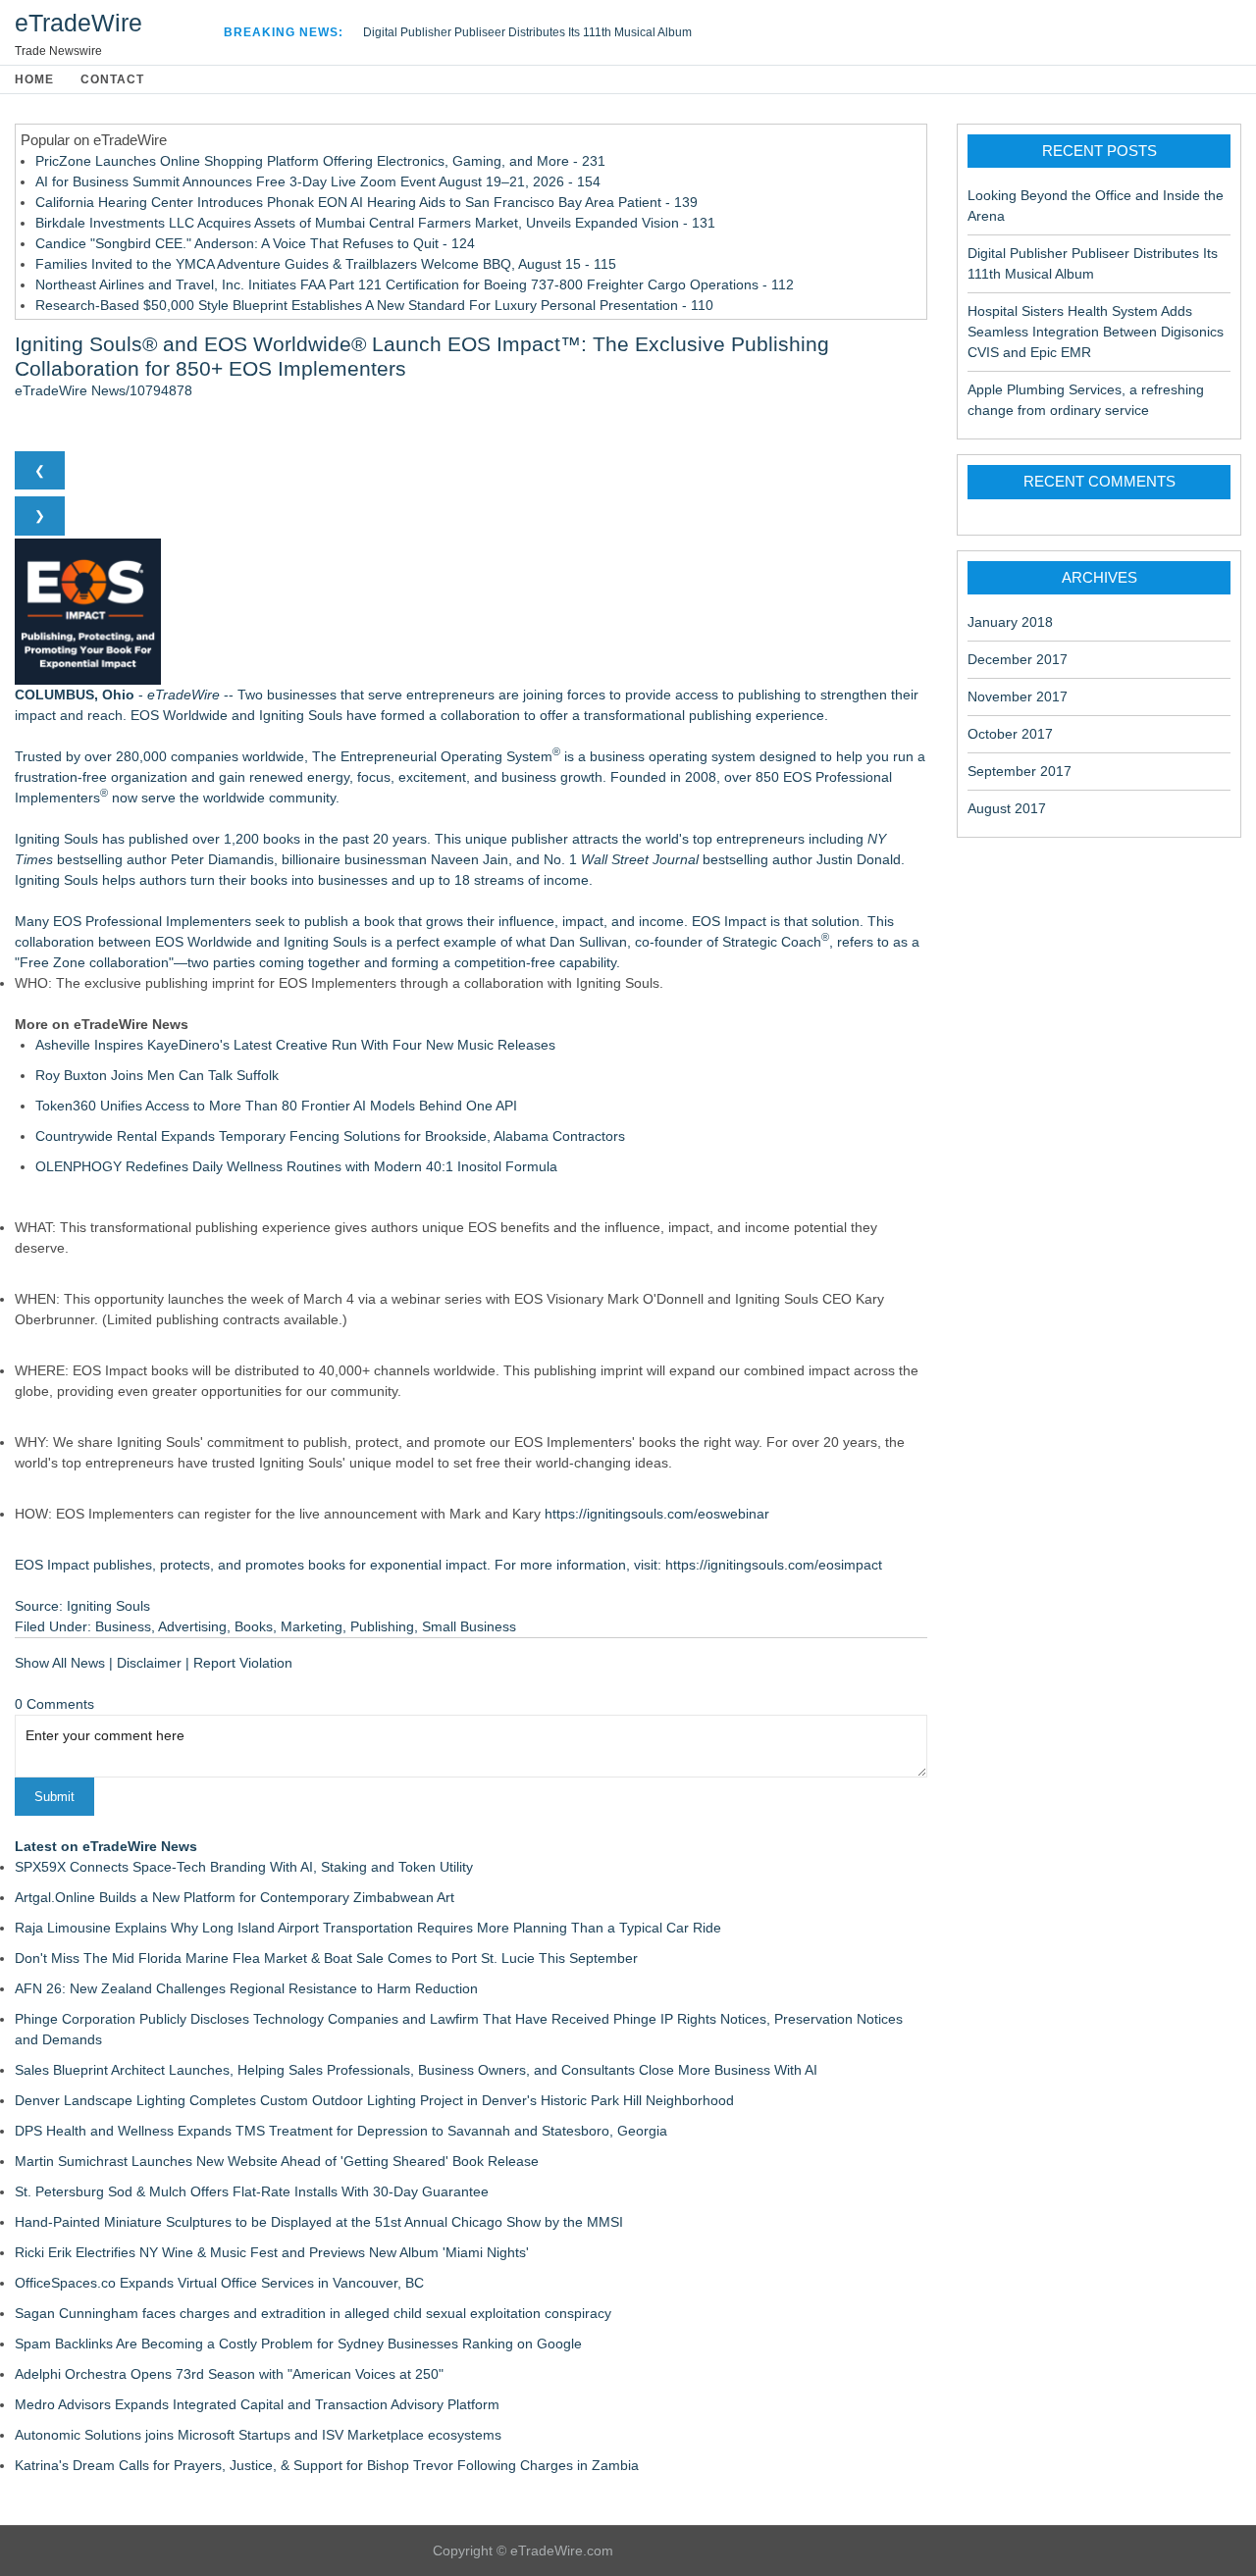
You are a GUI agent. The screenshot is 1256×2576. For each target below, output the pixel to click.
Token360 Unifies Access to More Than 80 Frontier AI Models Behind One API (276, 1106)
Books (254, 1626)
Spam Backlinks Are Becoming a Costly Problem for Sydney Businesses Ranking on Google (298, 2344)
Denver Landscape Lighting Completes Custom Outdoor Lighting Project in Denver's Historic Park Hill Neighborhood (374, 2100)
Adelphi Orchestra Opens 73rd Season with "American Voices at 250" (229, 2374)
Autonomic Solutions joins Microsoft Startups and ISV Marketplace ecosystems (258, 2435)
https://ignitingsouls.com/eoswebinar (657, 1514)
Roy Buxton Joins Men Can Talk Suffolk (157, 1075)
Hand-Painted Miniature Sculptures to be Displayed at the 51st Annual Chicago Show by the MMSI (319, 2222)
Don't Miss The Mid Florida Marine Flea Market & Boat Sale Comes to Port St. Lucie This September (326, 1958)
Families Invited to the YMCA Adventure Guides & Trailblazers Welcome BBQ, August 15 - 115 (326, 264)
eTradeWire (78, 23)
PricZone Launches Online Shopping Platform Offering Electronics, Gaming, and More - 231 (320, 161)
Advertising (192, 1626)
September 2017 (1020, 771)
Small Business (469, 1626)
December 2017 (1018, 659)
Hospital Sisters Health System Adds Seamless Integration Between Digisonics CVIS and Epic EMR (1096, 332)
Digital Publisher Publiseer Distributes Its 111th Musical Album (527, 32)
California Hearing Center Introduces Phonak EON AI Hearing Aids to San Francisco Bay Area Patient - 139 (366, 202)
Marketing (312, 1626)
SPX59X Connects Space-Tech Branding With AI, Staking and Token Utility (244, 1867)
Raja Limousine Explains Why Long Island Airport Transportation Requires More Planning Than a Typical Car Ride (368, 1928)
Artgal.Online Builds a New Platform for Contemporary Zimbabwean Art (235, 1897)
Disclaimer (149, 1663)
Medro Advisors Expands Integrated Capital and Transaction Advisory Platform (257, 2404)
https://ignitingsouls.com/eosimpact (774, 1565)
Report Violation (243, 1663)
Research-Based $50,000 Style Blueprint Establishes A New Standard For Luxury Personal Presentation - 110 (374, 305)
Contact (112, 79)
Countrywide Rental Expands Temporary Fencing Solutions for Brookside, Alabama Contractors (330, 1136)
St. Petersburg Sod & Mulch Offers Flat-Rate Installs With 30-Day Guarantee (252, 2191)
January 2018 (1010, 622)
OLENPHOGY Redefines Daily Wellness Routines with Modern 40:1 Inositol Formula (296, 1166)
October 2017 (1010, 734)
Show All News (60, 1663)
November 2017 (1018, 696)
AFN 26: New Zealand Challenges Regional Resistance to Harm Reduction (246, 1988)
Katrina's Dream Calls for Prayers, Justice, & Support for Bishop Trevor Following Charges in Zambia (327, 2465)
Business (123, 1626)
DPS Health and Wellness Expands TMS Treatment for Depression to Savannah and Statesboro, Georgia (341, 2131)
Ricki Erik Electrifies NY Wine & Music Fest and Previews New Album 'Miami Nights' (272, 2252)
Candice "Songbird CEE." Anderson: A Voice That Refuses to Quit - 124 (255, 243)
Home (34, 79)
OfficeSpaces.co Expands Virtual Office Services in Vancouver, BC (219, 2283)
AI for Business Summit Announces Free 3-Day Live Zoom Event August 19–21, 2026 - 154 (318, 181)
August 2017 (1007, 808)
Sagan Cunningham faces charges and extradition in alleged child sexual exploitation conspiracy (313, 2313)
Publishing (382, 1626)
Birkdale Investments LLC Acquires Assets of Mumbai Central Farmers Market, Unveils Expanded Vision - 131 (375, 223)
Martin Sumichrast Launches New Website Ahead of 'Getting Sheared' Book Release (277, 2161)
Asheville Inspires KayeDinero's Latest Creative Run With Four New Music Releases (295, 1045)
